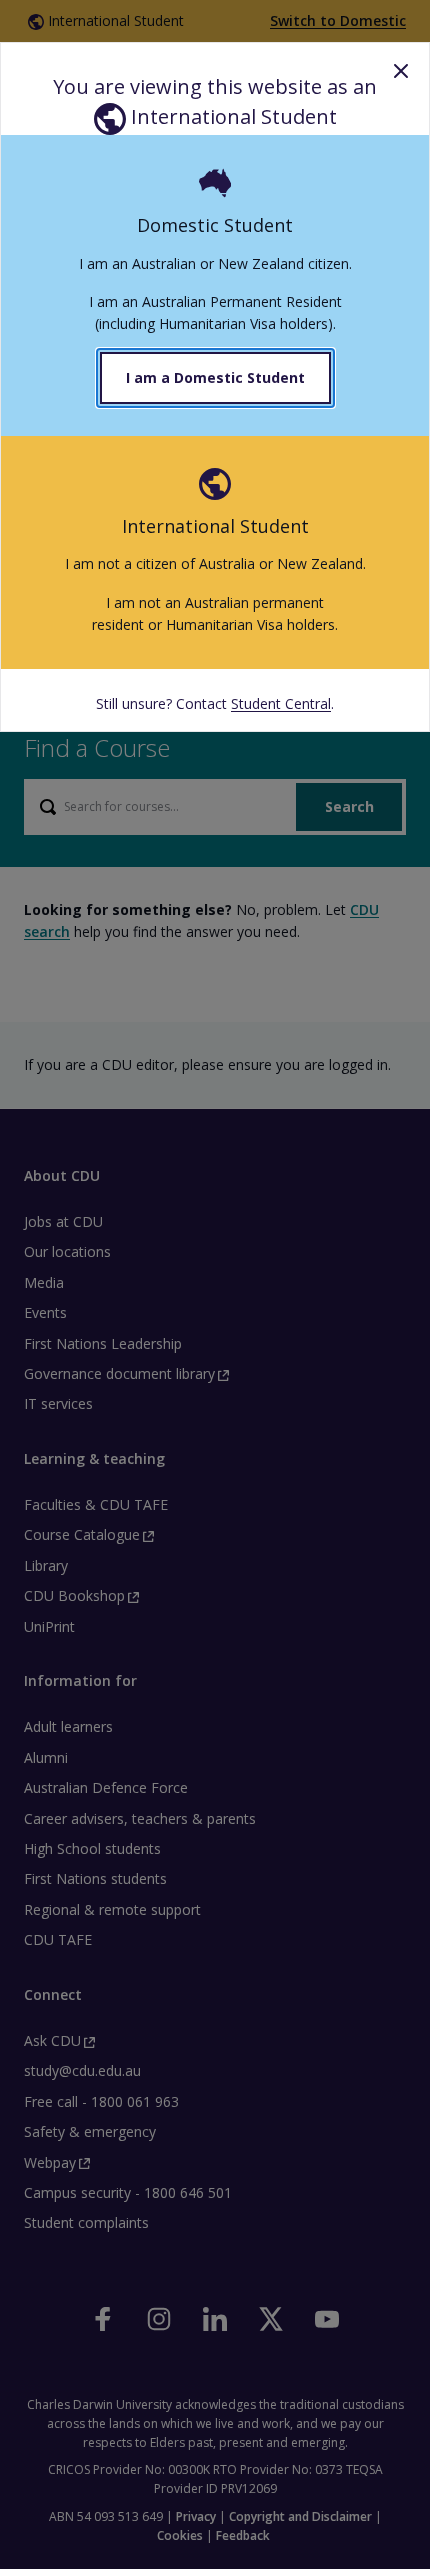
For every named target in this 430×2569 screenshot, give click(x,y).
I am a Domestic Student (215, 377)
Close (401, 71)
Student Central (281, 703)
